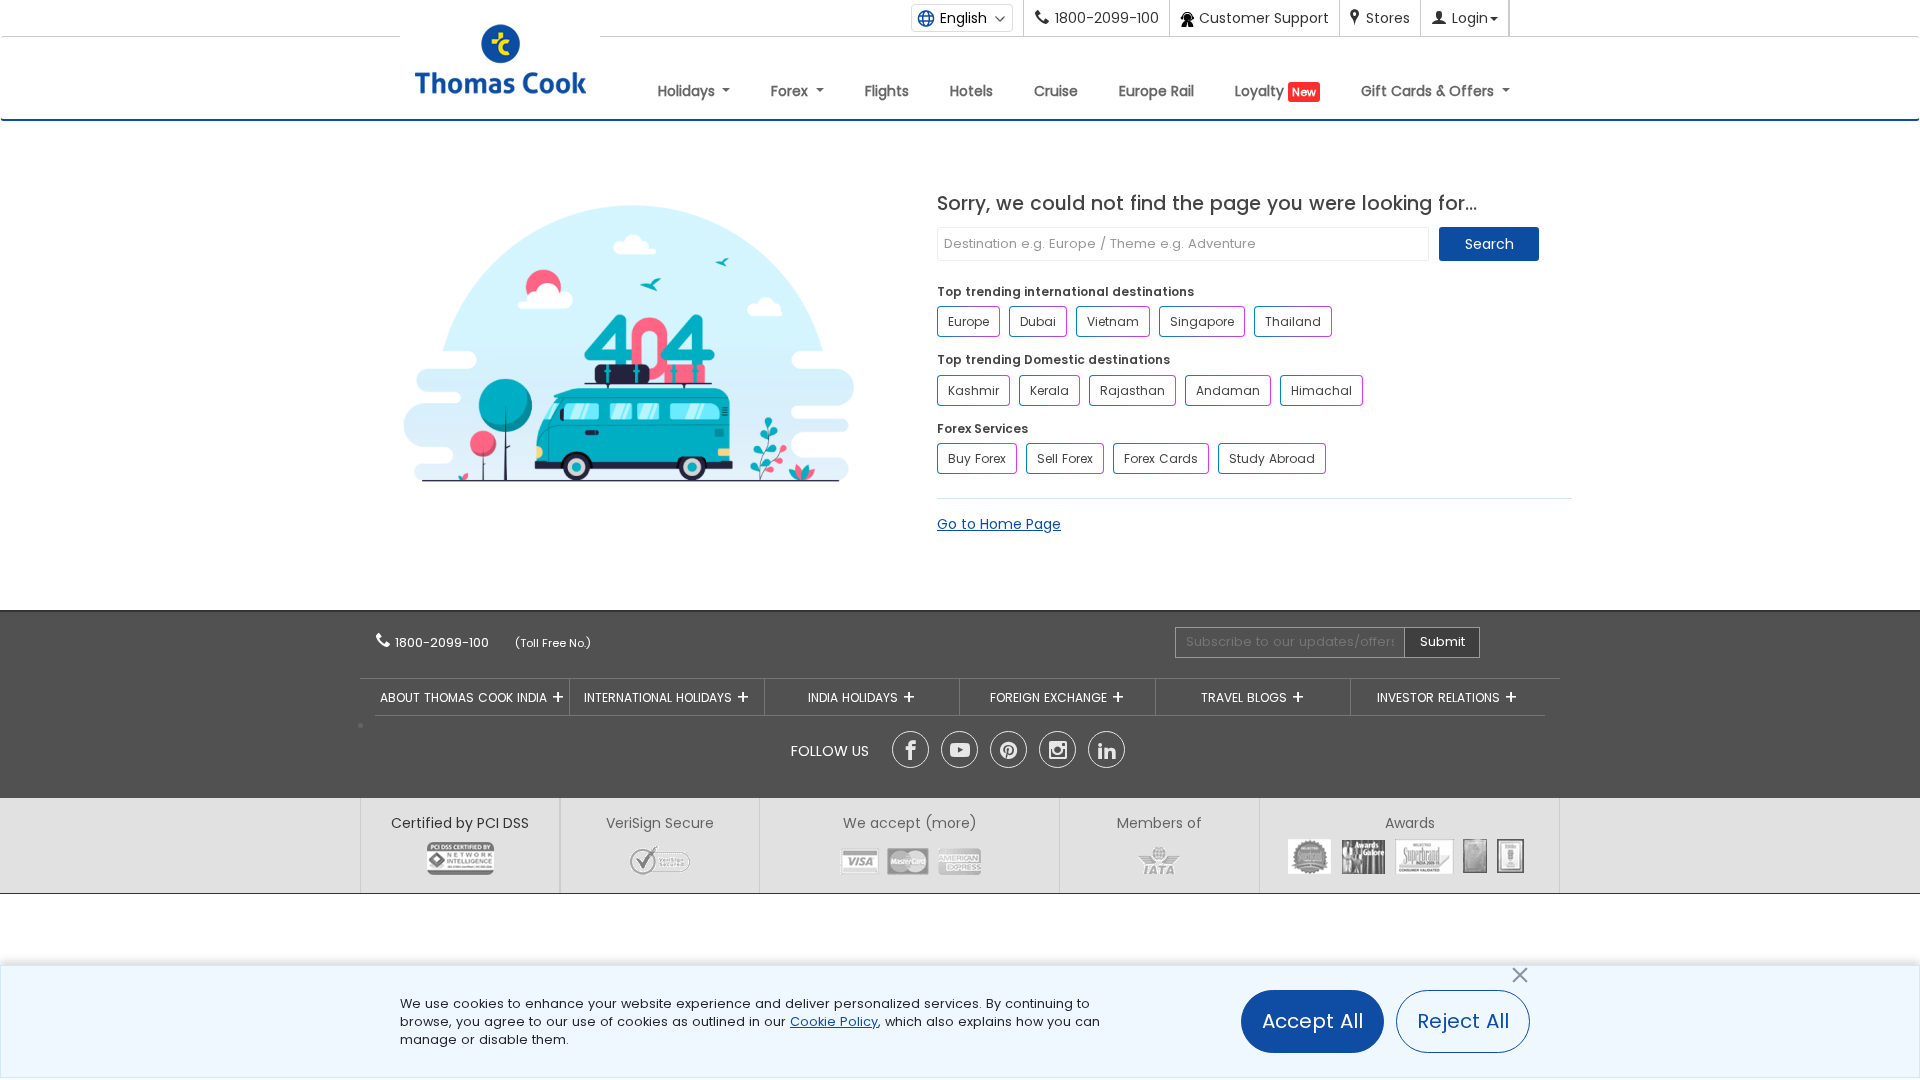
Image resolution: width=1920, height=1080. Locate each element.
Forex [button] (791, 91)
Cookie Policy (834, 1021)
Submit (1442, 641)
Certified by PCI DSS (460, 823)
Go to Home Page (999, 524)
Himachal (1321, 390)
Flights (887, 91)
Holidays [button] (688, 91)
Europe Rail (1156, 91)
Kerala (1049, 390)
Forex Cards (1161, 458)
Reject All (1463, 1021)
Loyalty (1275, 91)
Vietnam (1113, 321)
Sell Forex (1065, 458)
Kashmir (973, 390)
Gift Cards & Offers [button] (1429, 91)
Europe (968, 321)
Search (1489, 244)
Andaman (1228, 390)
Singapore (1202, 321)
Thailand (1293, 321)
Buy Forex (977, 458)
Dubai (1038, 321)
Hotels (971, 91)
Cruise (1056, 91)
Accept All (1312, 1021)
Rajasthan (1132, 390)
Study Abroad (1272, 458)
